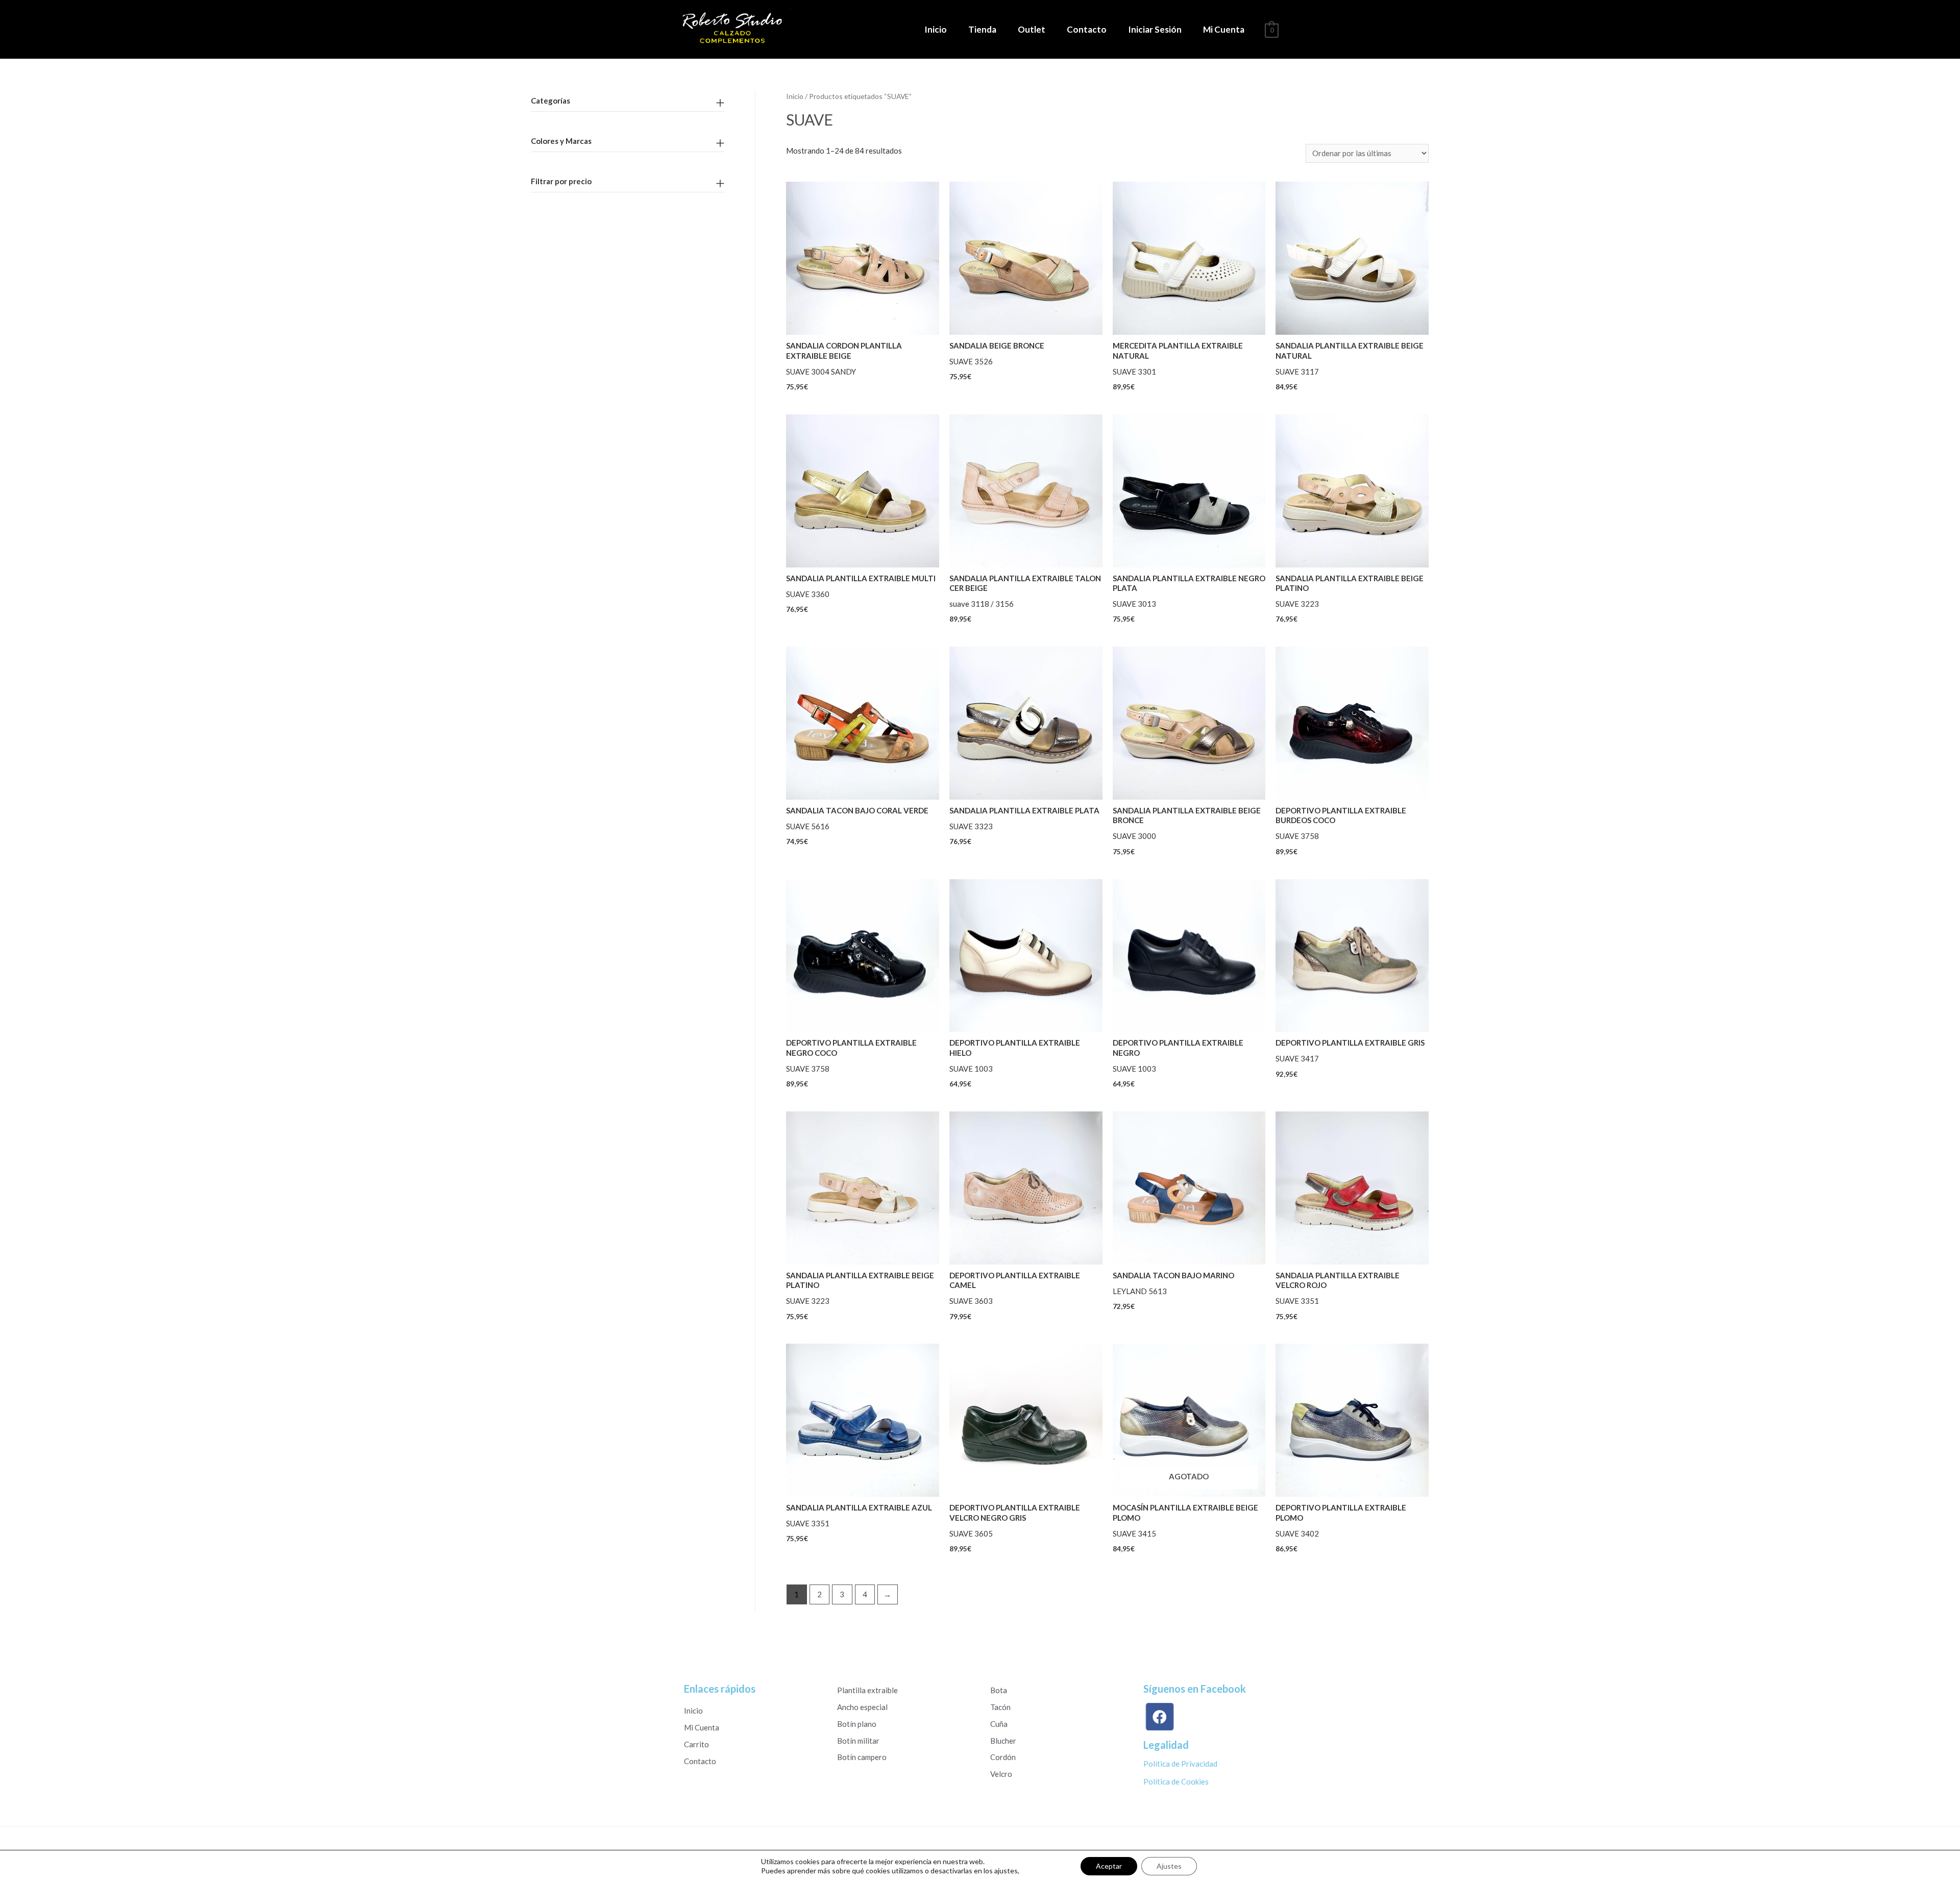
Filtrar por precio (561, 181)
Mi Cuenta (1224, 29)
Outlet (1032, 29)
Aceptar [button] (1109, 1866)
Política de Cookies (1176, 1781)
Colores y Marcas (561, 141)
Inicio (936, 29)
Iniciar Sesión (1155, 29)
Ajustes (1169, 1866)
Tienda (982, 29)
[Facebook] (1162, 1717)
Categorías (550, 101)
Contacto (1087, 29)
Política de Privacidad (1180, 1764)
